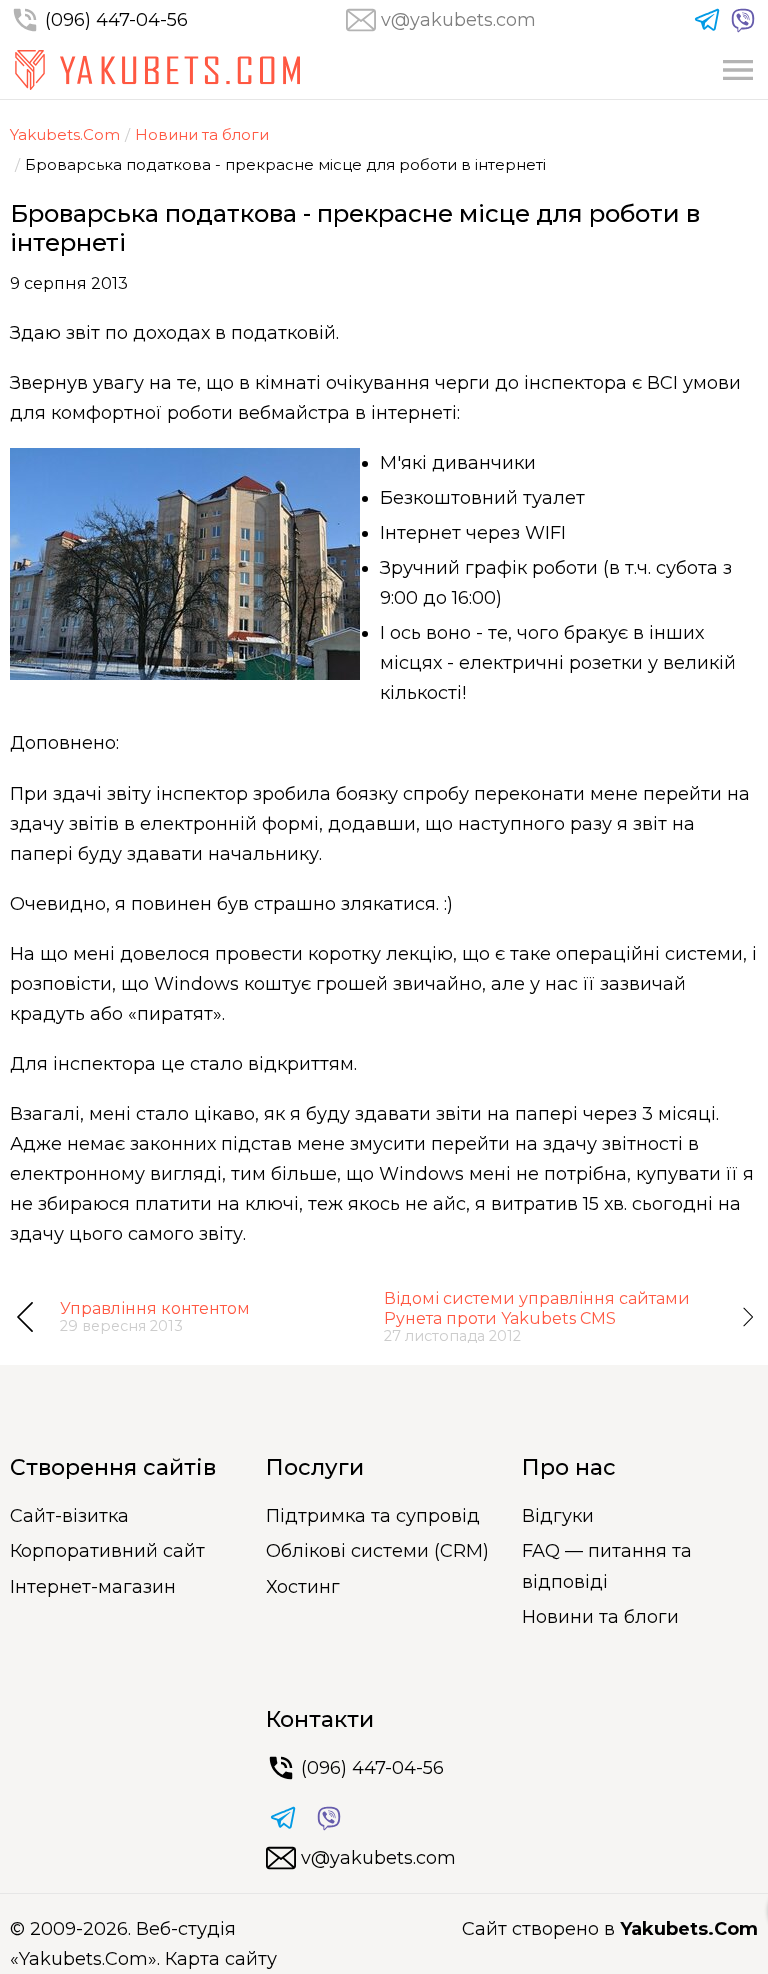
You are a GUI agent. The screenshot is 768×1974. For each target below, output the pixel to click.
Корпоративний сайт (107, 1551)
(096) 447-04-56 (116, 20)
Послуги (315, 1467)
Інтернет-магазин (93, 1587)
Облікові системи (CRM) (377, 1551)
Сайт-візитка (69, 1516)
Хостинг (303, 1587)
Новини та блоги (202, 134)
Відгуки (558, 1516)
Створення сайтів (113, 1467)
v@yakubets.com (458, 20)
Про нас (569, 1467)
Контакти (320, 1719)
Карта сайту (221, 1959)
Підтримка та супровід (373, 1516)
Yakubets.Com (65, 134)
